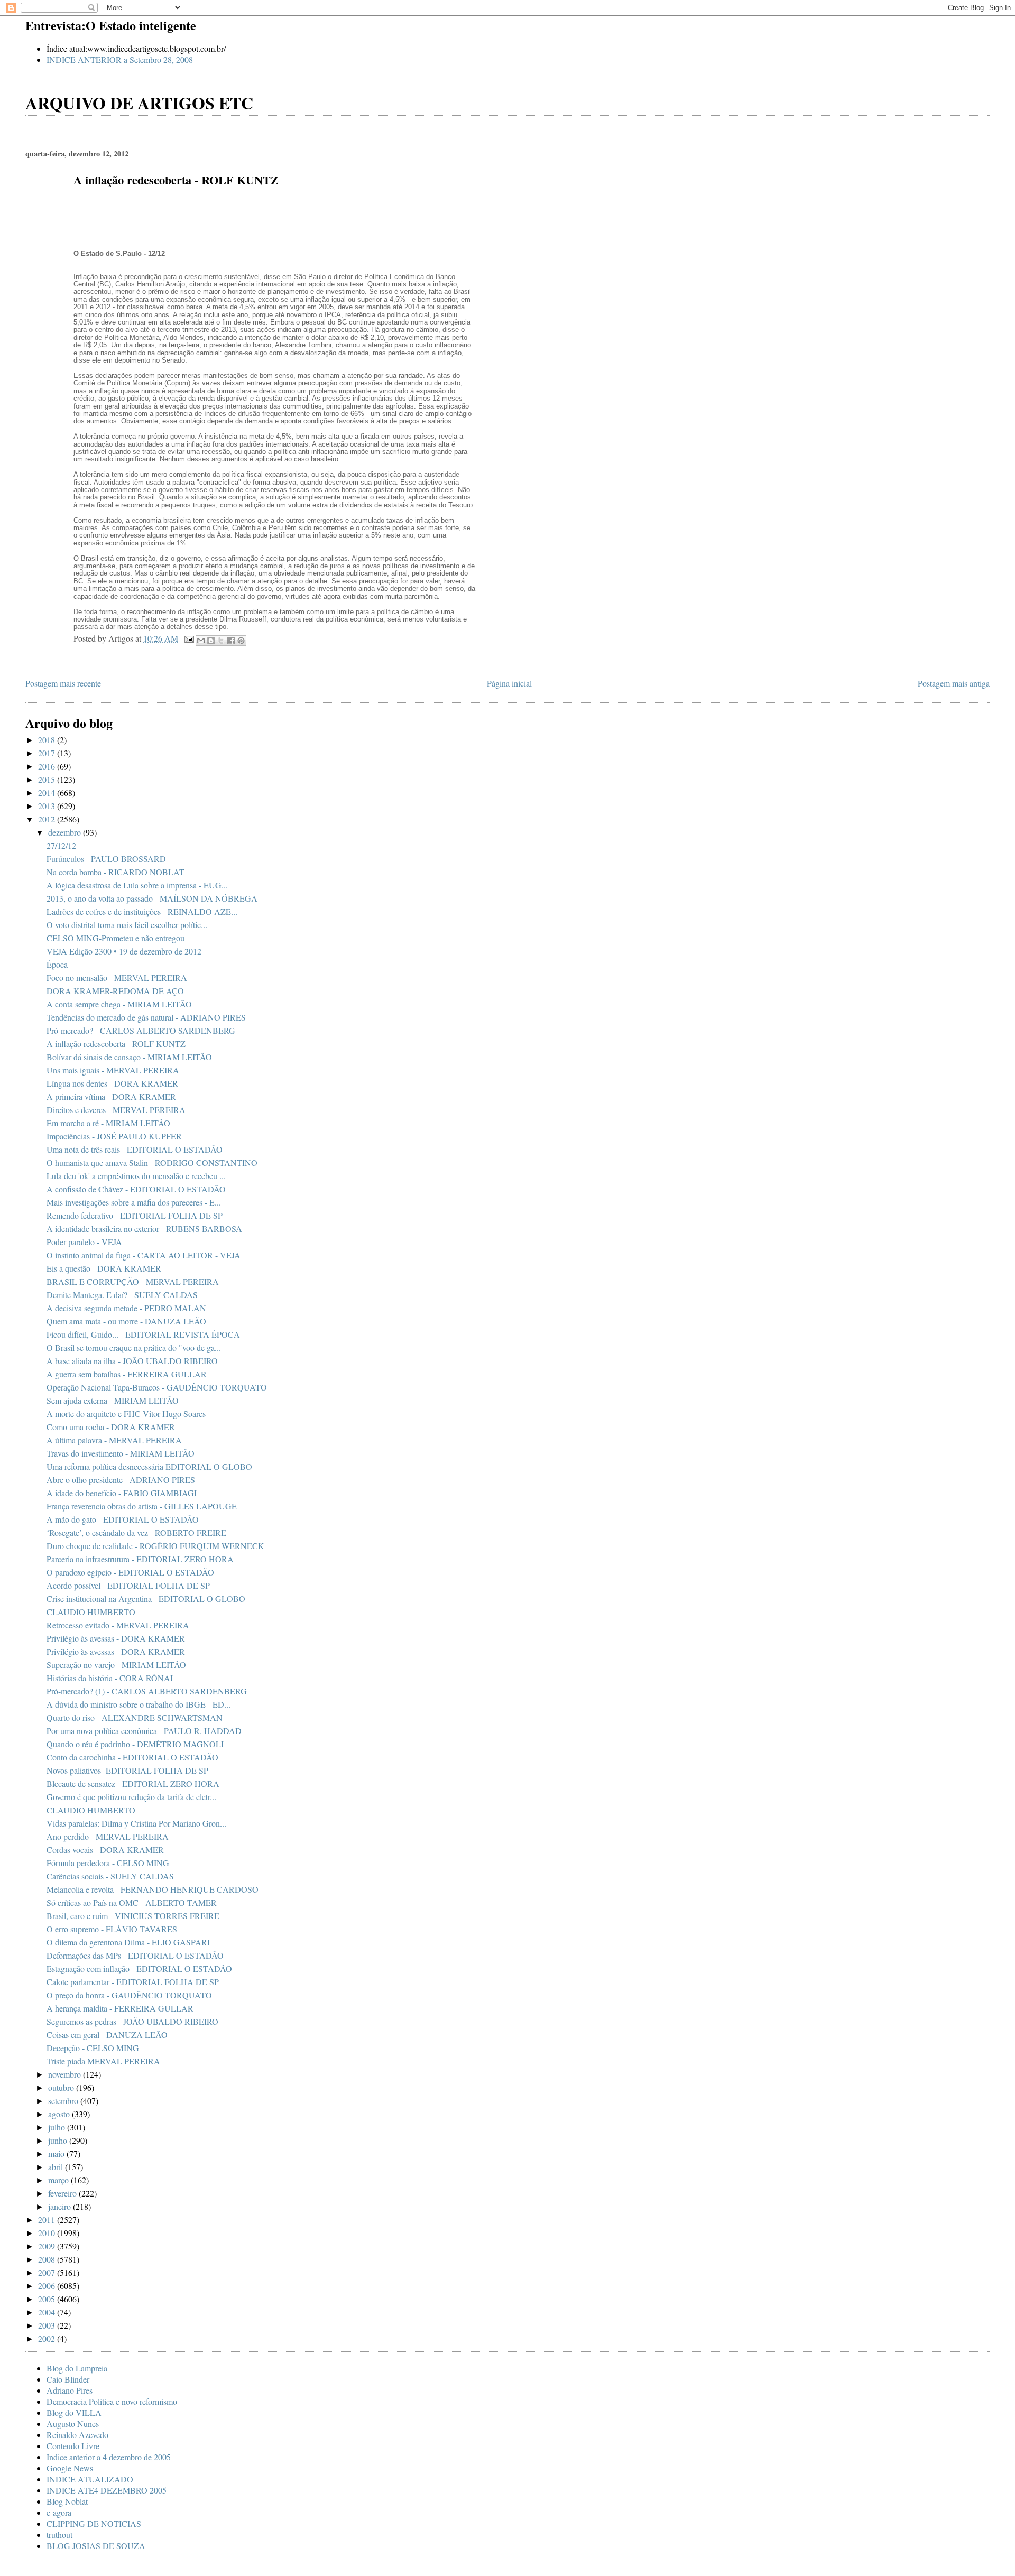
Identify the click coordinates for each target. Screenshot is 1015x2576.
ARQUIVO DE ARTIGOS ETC (139, 103)
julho (58, 2127)
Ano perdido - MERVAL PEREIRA (108, 1836)
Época (57, 964)
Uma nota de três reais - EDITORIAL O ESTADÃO (135, 1149)
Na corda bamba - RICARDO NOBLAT (116, 872)
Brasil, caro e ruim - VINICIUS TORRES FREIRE (133, 1916)
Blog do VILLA (74, 2412)
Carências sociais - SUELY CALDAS (110, 1876)
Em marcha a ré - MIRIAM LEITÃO (108, 1123)
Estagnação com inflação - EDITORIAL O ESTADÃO (139, 1968)
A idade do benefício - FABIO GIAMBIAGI (122, 1493)
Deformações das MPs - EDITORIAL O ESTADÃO (135, 1955)
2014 (48, 793)
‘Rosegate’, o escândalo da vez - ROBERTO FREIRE (136, 1532)
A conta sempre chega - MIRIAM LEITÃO (119, 1004)
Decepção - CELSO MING (93, 2048)
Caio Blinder (68, 2379)
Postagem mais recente (63, 683)
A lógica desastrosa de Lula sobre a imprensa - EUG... (137, 885)
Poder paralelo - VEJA (84, 1242)
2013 (48, 806)
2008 (48, 2259)
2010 (48, 2233)
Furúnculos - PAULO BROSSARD (106, 859)
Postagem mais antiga (954, 683)
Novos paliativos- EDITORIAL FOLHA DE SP (127, 1770)
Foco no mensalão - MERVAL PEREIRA (117, 977)
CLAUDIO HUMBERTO (91, 1612)
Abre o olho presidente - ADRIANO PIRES (121, 1480)
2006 (48, 2286)
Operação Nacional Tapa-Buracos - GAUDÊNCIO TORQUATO (157, 1387)
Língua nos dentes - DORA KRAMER (112, 1083)
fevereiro (63, 2193)
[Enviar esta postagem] (188, 638)
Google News (70, 2468)
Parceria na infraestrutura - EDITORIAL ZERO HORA (140, 1559)
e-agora (59, 2512)
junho (59, 2140)
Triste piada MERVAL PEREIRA (103, 2061)
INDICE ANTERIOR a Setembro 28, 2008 (120, 59)
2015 (48, 779)
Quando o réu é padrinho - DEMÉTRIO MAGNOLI (135, 1744)
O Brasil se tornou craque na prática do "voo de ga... (134, 1347)
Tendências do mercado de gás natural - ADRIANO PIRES (146, 1017)
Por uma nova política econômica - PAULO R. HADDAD (144, 1731)
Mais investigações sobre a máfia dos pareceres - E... (134, 1202)
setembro (64, 2101)
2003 (48, 2325)
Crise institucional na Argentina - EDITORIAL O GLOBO (146, 1599)
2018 (48, 740)
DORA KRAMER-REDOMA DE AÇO (115, 991)
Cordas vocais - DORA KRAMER (105, 1850)
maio (57, 2153)
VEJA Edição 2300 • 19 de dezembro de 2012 (124, 951)
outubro (62, 2087)
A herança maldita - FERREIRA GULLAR (120, 2008)
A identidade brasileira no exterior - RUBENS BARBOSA (144, 1229)
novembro (66, 2074)
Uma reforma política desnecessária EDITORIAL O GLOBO (149, 1466)
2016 (48, 766)
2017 (48, 753)
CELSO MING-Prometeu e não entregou (116, 938)
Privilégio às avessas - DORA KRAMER (116, 1638)
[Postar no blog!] (211, 641)
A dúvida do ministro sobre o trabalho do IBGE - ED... (139, 1704)
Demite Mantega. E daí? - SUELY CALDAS (122, 1295)
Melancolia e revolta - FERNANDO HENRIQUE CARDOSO (153, 1889)
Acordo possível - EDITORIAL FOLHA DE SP (128, 1585)
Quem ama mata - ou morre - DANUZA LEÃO (126, 1321)
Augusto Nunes (73, 2424)
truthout (59, 2535)
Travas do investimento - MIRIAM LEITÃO (121, 1453)
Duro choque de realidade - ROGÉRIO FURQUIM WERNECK (155, 1546)
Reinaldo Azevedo (77, 2435)
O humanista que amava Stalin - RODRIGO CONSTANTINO (152, 1162)
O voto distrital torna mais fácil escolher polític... (127, 925)
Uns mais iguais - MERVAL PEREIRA (113, 1070)
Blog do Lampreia (77, 2368)
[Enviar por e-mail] (201, 641)
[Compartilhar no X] (221, 641)
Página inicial (509, 683)
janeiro (61, 2206)
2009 (48, 2246)
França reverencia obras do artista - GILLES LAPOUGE (142, 1506)
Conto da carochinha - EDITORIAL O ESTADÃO (132, 1757)
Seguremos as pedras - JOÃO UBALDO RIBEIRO (132, 2021)
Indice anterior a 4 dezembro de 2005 (109, 2457)
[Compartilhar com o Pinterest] (241, 641)
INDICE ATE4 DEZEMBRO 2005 (107, 2490)
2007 (48, 2272)
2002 (48, 2338)
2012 (48, 819)
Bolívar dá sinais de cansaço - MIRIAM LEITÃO (129, 1057)
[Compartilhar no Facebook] (231, 641)
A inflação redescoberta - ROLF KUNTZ (116, 1044)
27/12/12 (61, 845)
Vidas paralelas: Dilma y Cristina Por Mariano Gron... (136, 1823)
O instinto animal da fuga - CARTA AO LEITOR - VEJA (144, 1255)
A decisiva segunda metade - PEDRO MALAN (126, 1308)
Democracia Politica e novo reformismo (112, 2401)
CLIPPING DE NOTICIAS (94, 2523)
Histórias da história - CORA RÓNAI (110, 1678)
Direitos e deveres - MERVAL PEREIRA (116, 1110)
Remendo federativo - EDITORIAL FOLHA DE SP (135, 1215)
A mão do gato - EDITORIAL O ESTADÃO (123, 1519)
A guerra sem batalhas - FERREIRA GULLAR (127, 1374)
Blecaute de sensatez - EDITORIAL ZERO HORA (133, 1783)
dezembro (66, 832)
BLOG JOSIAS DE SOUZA (96, 2546)
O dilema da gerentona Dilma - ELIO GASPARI (128, 1942)
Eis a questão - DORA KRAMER (104, 1268)
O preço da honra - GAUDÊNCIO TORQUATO (129, 1995)
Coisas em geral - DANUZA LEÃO (107, 2035)
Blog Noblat (67, 2501)
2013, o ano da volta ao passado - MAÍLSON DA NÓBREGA (152, 898)
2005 (48, 2299)
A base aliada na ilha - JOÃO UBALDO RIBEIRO (132, 1361)
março (59, 2180)
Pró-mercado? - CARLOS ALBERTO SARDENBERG (141, 1030)
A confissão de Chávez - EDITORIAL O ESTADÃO (136, 1189)
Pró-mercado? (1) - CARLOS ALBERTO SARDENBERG (147, 1691)
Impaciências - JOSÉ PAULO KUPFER (114, 1136)
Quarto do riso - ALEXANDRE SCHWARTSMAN (135, 1717)
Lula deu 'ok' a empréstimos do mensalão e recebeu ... (136, 1176)
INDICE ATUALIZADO (90, 2479)
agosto (60, 2114)
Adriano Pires (70, 2390)
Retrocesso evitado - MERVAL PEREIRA (118, 1625)
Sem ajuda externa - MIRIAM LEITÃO (113, 1400)
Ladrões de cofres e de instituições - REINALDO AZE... (142, 911)
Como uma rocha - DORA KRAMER (111, 1427)
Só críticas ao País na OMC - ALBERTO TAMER (132, 1902)
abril (57, 2167)
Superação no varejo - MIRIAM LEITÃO (116, 1665)
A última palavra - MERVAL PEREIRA (114, 1440)
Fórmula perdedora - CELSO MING (108, 1863)
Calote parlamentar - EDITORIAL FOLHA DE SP (133, 1982)
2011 (48, 2220)
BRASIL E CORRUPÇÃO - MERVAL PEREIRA (133, 1281)
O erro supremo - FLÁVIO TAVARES (112, 1929)
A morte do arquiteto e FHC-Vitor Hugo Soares (126, 1414)
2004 (48, 2312)
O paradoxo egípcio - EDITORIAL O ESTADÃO (130, 1572)
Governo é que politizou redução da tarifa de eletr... (131, 1797)
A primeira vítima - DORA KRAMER (111, 1096)
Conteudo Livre (73, 2446)
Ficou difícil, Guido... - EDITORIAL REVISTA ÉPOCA (143, 1334)
